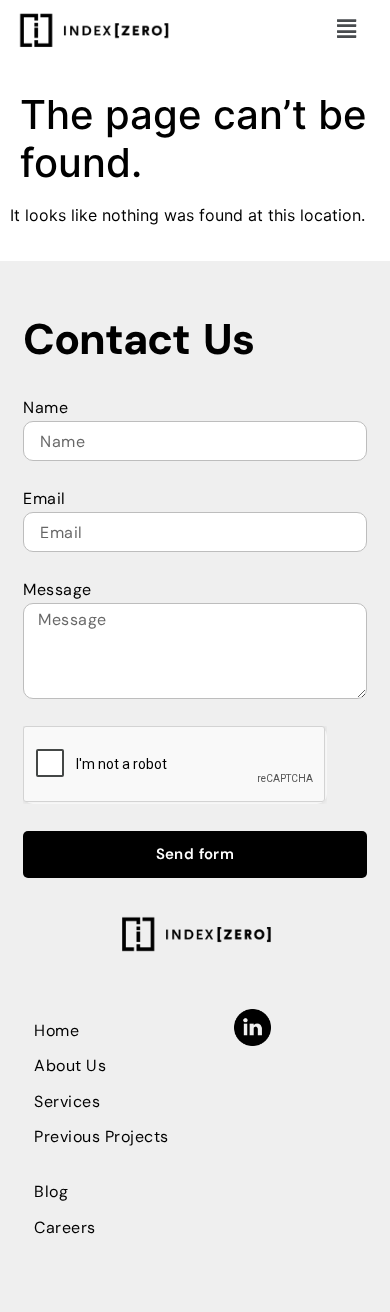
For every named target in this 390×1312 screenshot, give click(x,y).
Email (44, 498)
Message (57, 589)
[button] (347, 28)
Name (45, 407)
